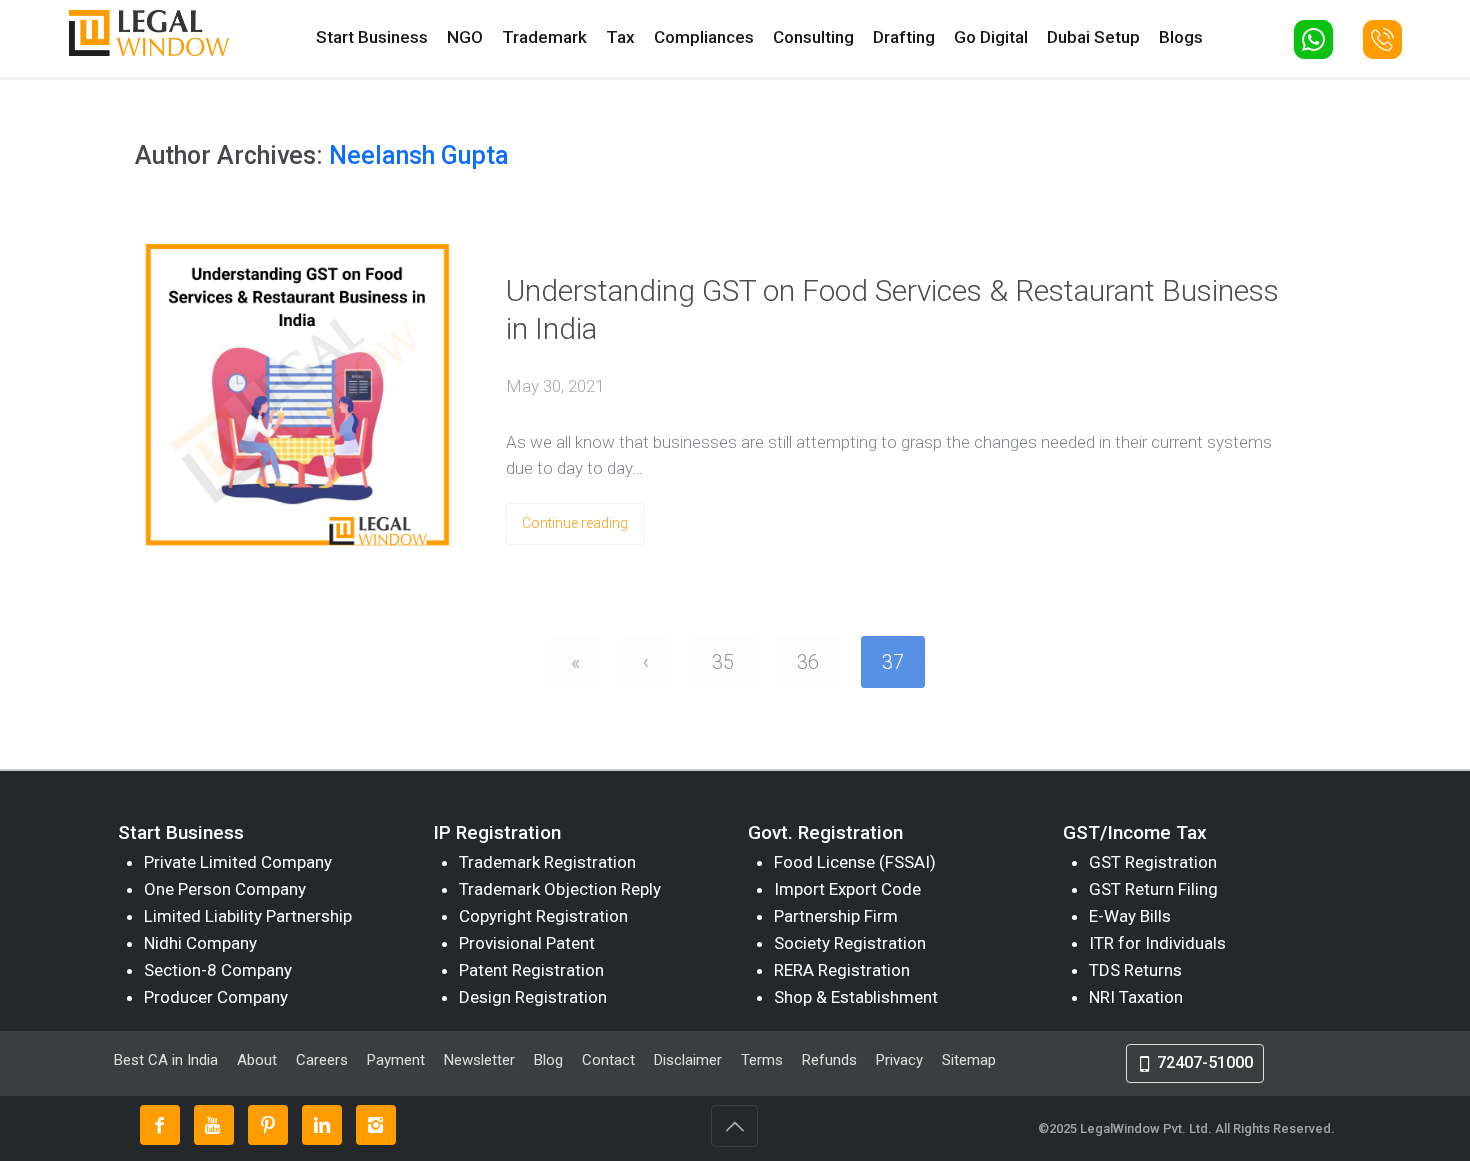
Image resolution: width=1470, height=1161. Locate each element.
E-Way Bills (1130, 916)
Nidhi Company (200, 943)
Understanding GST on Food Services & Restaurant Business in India (892, 309)
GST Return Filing (1153, 889)
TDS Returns (1135, 970)
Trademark (544, 37)
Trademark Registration (547, 862)
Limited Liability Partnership (248, 916)
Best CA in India (166, 1060)
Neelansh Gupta (419, 155)
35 (723, 662)
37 (893, 662)
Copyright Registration (543, 916)
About (259, 1060)
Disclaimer (688, 1060)
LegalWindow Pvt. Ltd (1144, 1128)
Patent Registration (531, 970)
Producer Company (216, 997)
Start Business (372, 37)
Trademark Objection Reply (560, 889)
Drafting (904, 37)
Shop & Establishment (856, 997)
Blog (548, 1060)
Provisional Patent (527, 943)
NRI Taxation (1136, 997)
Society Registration (850, 943)
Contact (608, 1060)
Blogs (1181, 37)
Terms (762, 1060)
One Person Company (225, 889)
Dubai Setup (1093, 37)
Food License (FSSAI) (855, 862)
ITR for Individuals (1157, 943)
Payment (396, 1060)
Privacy (899, 1060)
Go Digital (991, 37)
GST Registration (1153, 862)
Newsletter (479, 1060)
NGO (465, 37)
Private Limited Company (238, 862)
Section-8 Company (218, 970)
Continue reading (575, 523)
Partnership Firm (836, 916)
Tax (620, 37)
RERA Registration (842, 970)
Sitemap (969, 1060)
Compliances (704, 37)
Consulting (813, 37)
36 (808, 662)
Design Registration (533, 997)
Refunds (829, 1060)
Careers (322, 1060)
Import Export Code (847, 889)
